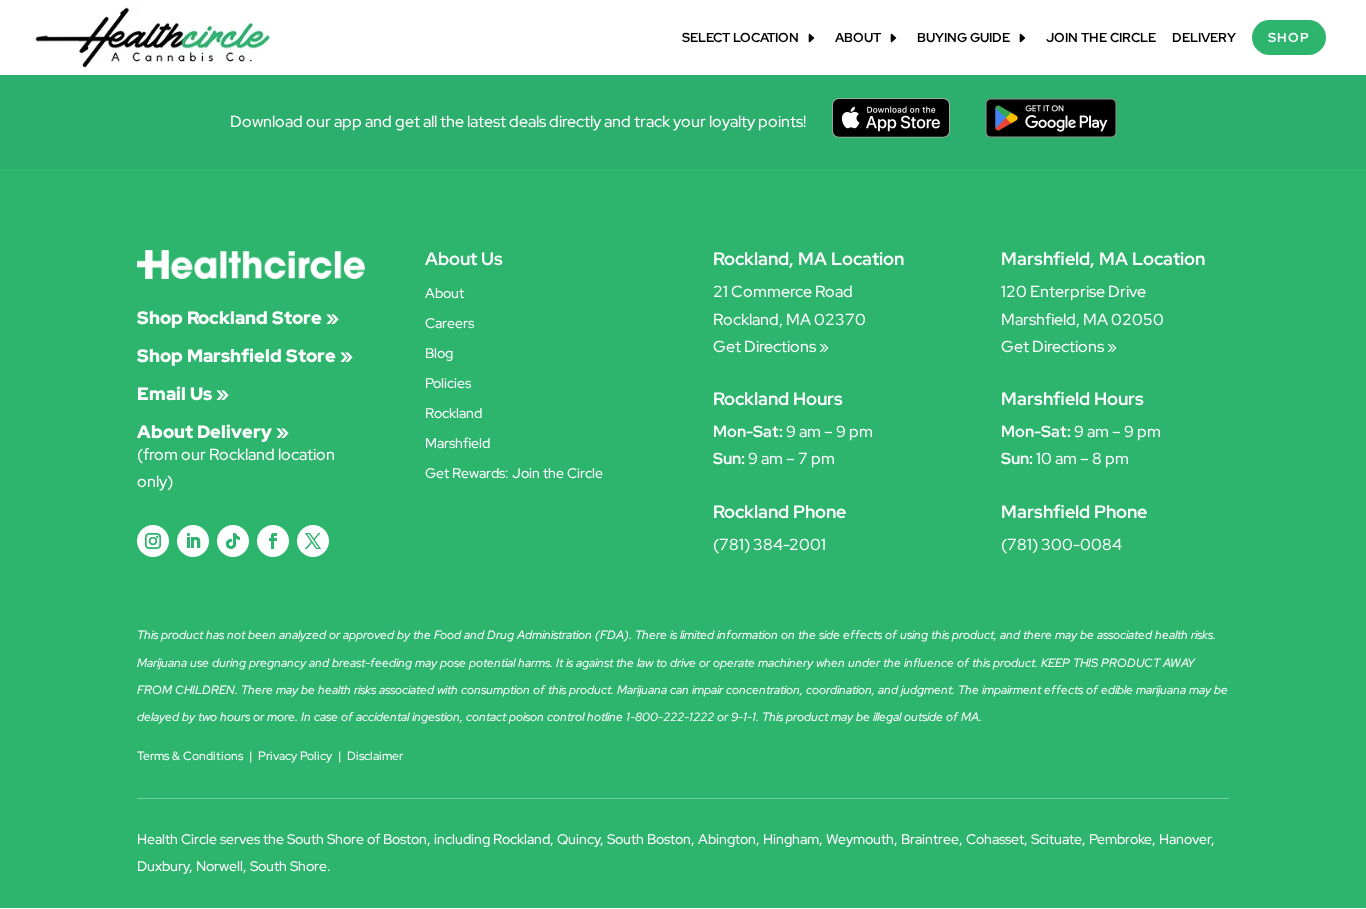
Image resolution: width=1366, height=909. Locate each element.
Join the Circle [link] (1101, 38)
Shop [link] (1289, 37)
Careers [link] (449, 324)
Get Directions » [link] (771, 346)
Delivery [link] (1204, 38)
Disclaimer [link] (375, 756)
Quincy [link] (578, 839)
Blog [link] (439, 354)
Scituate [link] (1056, 839)
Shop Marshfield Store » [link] (245, 355)
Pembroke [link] (1120, 839)
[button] (153, 541)
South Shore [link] (288, 866)
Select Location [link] (740, 38)
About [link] (858, 38)
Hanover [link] (1185, 839)
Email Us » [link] (183, 393)
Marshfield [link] (457, 444)
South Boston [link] (649, 839)
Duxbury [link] (163, 866)
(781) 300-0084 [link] (1061, 544)
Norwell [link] (219, 866)
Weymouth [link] (860, 839)
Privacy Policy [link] (295, 756)
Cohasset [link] (995, 839)
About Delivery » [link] (213, 431)
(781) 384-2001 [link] (769, 544)
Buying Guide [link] (963, 38)
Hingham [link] (791, 839)
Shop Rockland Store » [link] (238, 317)
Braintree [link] (930, 839)
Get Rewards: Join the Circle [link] (514, 474)
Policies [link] (448, 384)
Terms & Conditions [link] (190, 756)
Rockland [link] (453, 414)
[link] (153, 36)
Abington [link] (727, 839)
